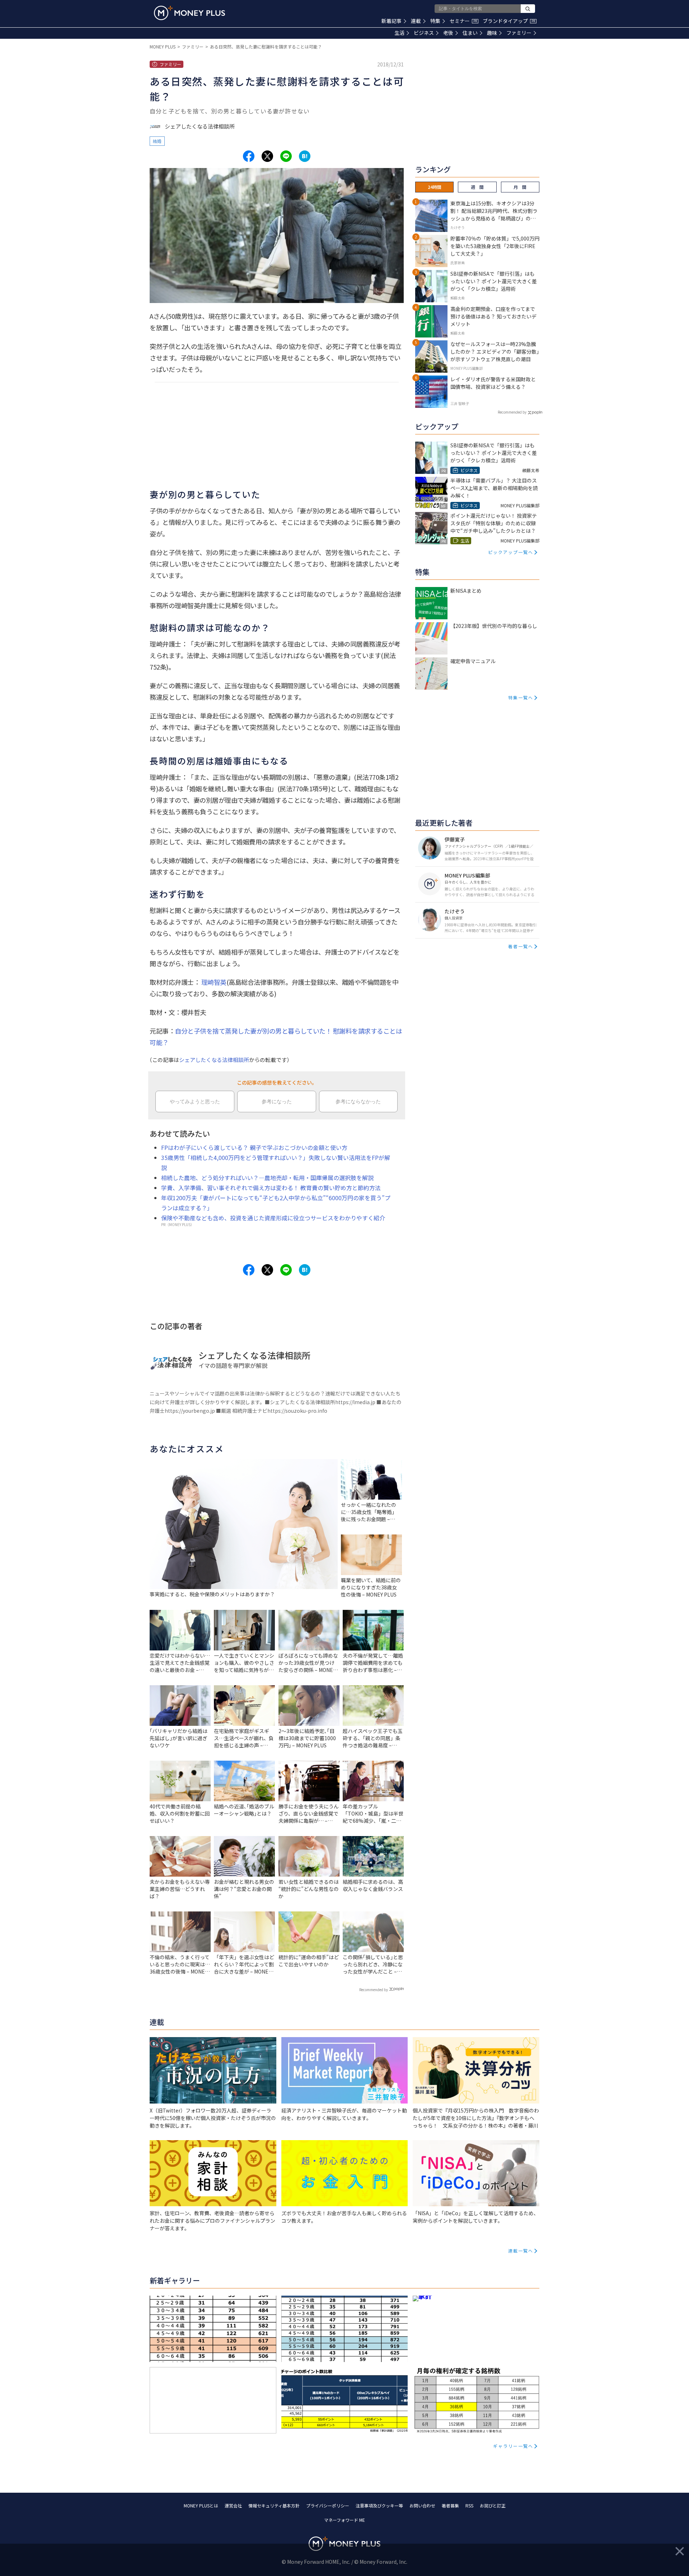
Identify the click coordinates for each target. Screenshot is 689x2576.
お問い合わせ (422, 2505)
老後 (448, 33)
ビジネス (424, 33)
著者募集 (450, 2505)
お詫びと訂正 (493, 2505)
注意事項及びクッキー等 (379, 2505)
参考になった (277, 1101)
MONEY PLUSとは (201, 2505)
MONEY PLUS (163, 46)
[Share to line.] (286, 156)
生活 (399, 33)
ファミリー (519, 33)
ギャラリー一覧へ (513, 2446)
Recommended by (374, 1990)
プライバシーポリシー (328, 2505)
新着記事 (392, 21)
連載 (416, 21)
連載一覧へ (521, 2251)
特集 (435, 21)
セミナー (463, 21)
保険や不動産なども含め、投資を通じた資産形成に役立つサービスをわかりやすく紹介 (273, 1218)
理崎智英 (214, 982)
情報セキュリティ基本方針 (274, 2505)
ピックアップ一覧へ (511, 552)
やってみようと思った (195, 1101)
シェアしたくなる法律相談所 (214, 1060)
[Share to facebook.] (249, 156)
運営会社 (233, 2505)
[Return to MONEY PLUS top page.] (189, 13)
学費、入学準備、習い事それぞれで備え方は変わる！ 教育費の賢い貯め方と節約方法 (271, 1188)
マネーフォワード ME (344, 2520)
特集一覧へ (521, 697)
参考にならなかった (358, 1101)
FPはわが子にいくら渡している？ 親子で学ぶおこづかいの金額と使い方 (254, 1147)
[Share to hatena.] (305, 156)
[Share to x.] (267, 156)
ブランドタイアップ (509, 21)
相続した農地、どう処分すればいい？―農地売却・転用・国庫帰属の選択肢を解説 (267, 1178)
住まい (470, 33)
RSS (469, 2505)
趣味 (492, 33)
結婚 (157, 141)
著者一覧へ (521, 946)
